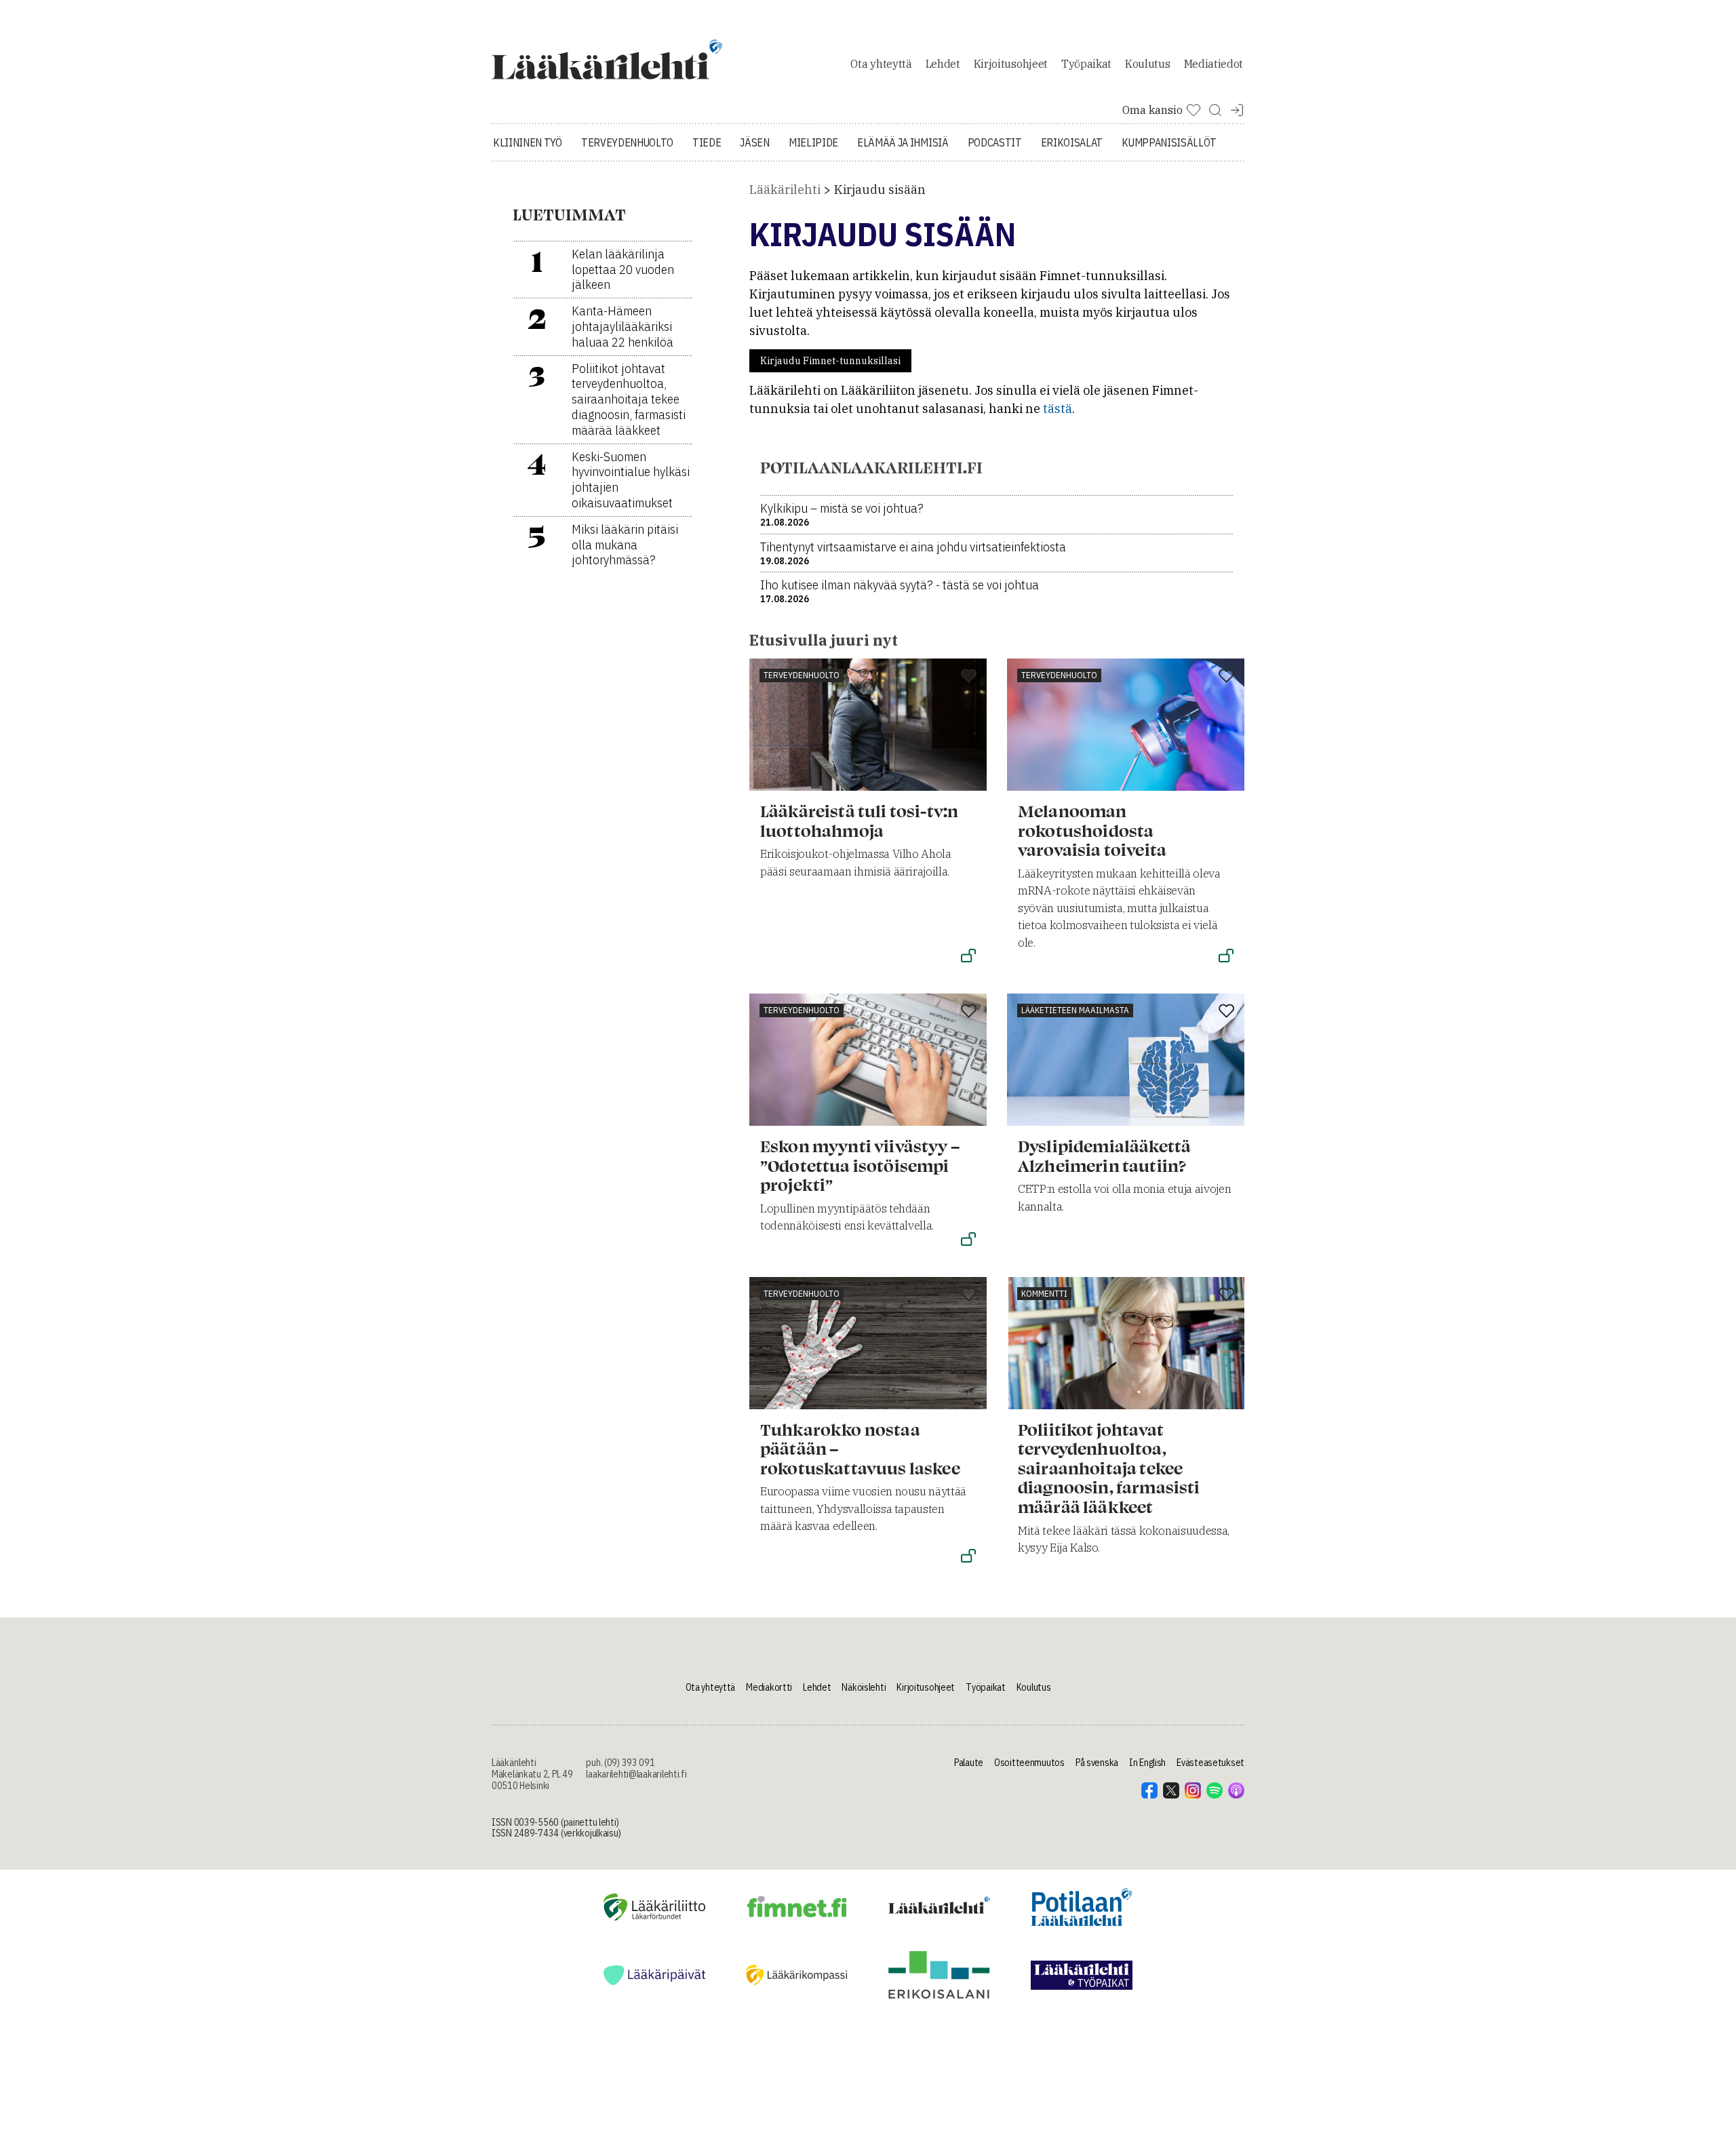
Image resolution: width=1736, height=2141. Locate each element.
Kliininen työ (528, 142)
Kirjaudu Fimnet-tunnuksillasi (830, 361)
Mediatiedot (1214, 64)
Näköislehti (864, 1687)
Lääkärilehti (785, 190)
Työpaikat (1086, 64)
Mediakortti (769, 1687)
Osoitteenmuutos (1029, 1763)
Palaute (969, 1763)
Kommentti (1044, 1294)
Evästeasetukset (1210, 1763)
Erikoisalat (1072, 142)
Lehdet (943, 64)
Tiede (707, 142)
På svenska (1097, 1763)
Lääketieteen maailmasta (1075, 1010)
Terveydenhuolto (627, 142)
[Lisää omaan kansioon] (969, 677)
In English (1147, 1763)
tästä (1058, 409)
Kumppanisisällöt (1169, 142)
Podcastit (995, 142)
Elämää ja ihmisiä (903, 142)
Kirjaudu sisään (880, 190)
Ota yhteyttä (881, 64)
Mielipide (813, 142)
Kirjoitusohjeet (1011, 64)
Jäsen (754, 142)
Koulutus (1147, 64)
